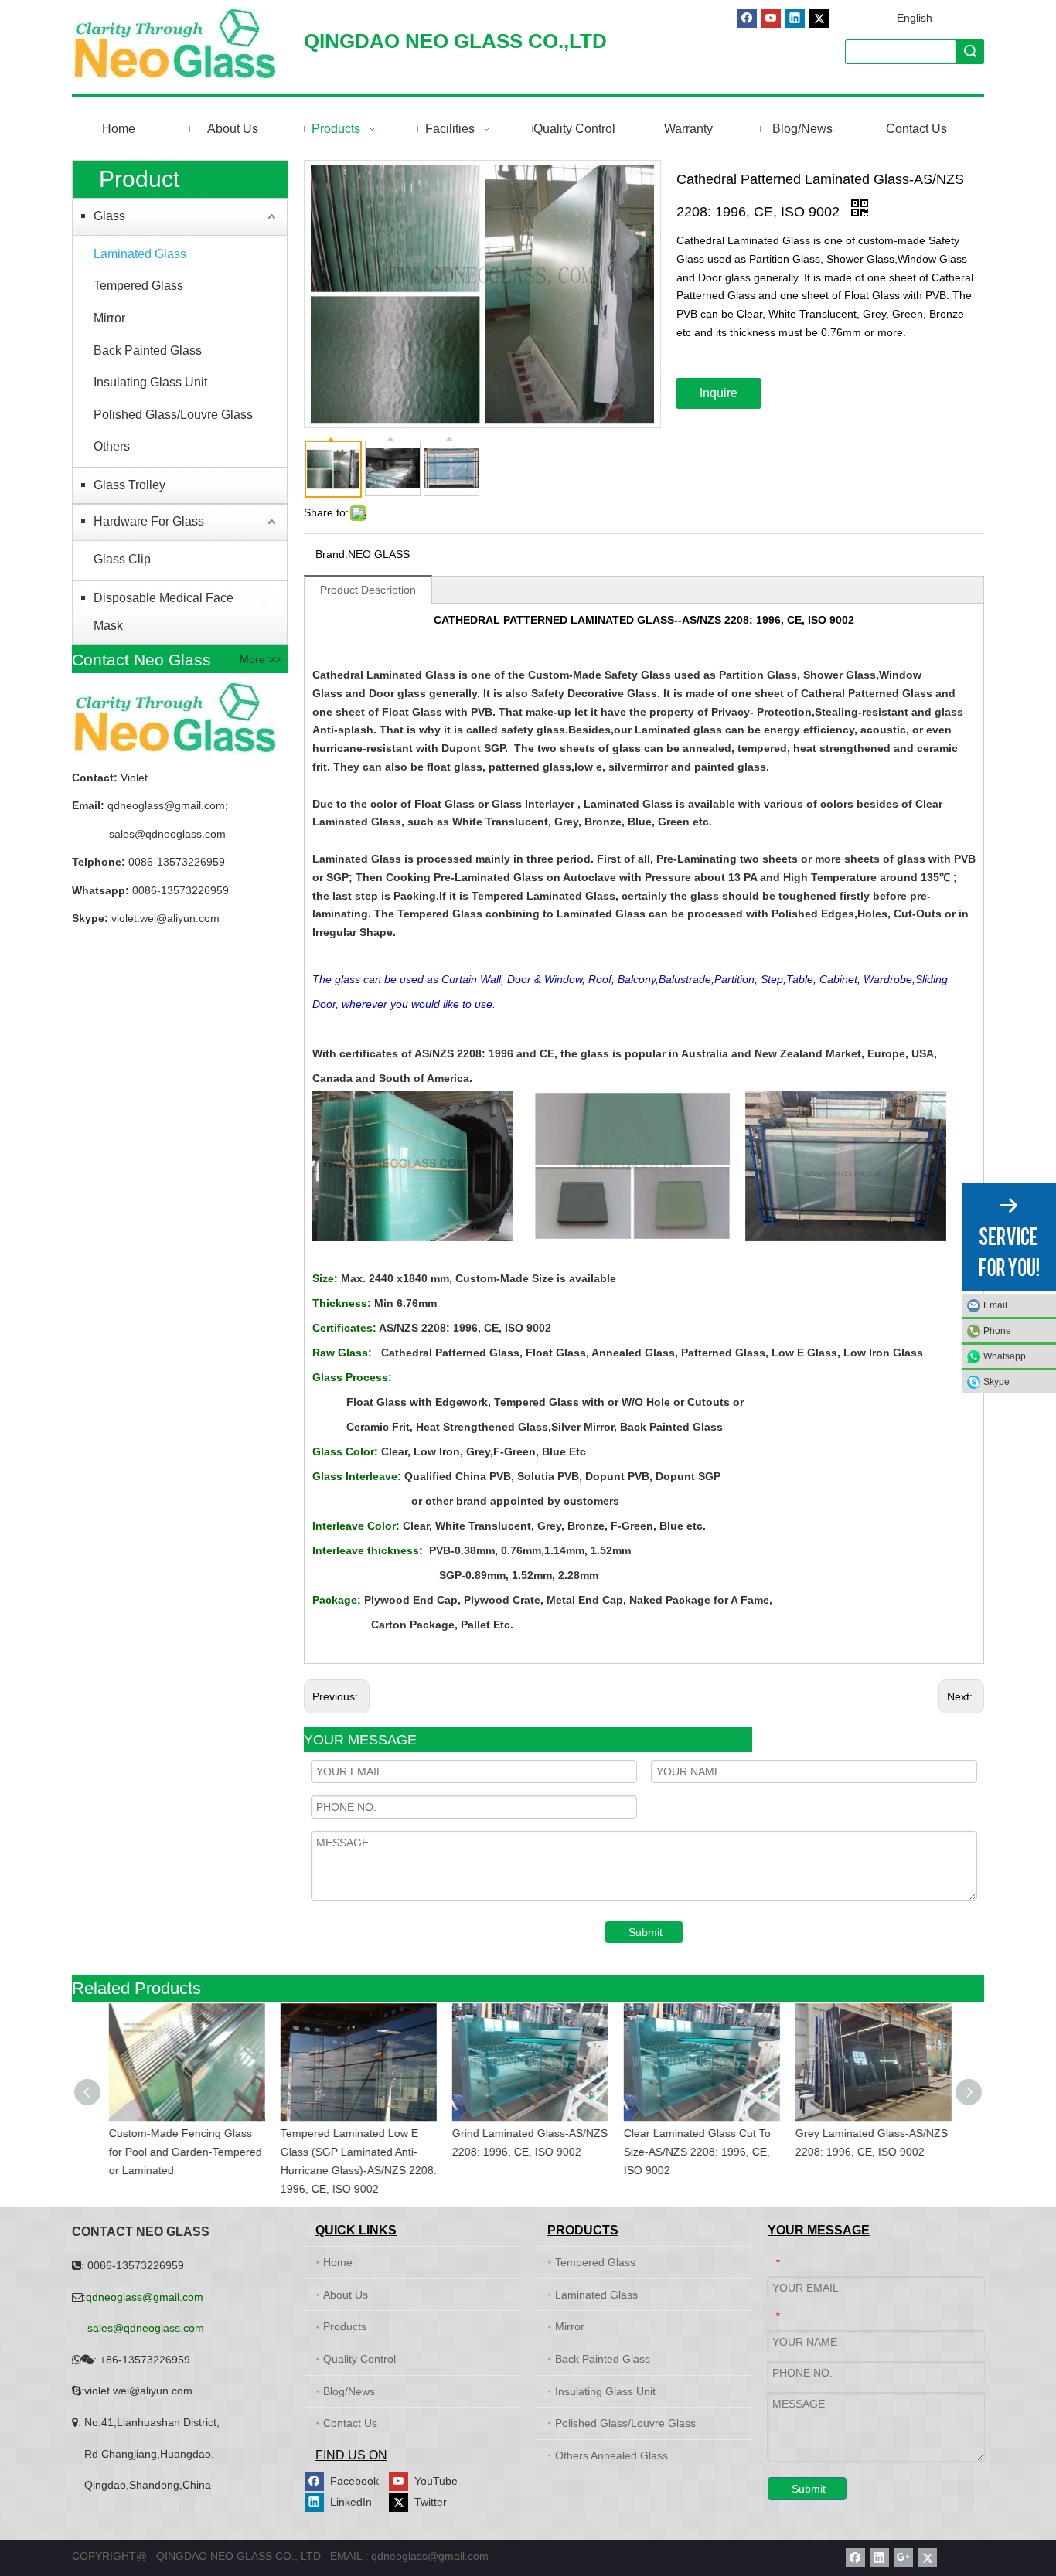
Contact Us (350, 2423)
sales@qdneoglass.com (167, 834)
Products (345, 2326)
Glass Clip (122, 559)
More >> (260, 659)
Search (970, 51)
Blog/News (349, 2391)
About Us (346, 2295)
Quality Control (359, 2359)
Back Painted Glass (148, 350)
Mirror (109, 318)
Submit (646, 1932)
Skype (996, 1382)
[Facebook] (747, 18)
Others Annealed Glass (611, 2455)
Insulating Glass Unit (150, 382)
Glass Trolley (129, 485)
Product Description (368, 590)
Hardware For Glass (149, 521)
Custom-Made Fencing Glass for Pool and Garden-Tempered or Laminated (183, 2152)
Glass (109, 216)
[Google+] (903, 2558)
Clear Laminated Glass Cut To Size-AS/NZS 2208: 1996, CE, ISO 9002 (695, 2152)
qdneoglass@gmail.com (165, 805)
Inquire (719, 393)
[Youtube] (771, 18)
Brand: (332, 554)
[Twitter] (819, 18)
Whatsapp (1005, 1356)
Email (995, 1305)
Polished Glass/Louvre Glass (173, 415)
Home (338, 2262)
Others (112, 446)
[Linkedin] (795, 18)
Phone (997, 1331)
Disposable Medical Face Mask (164, 612)
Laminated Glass (140, 254)
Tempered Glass (138, 286)
